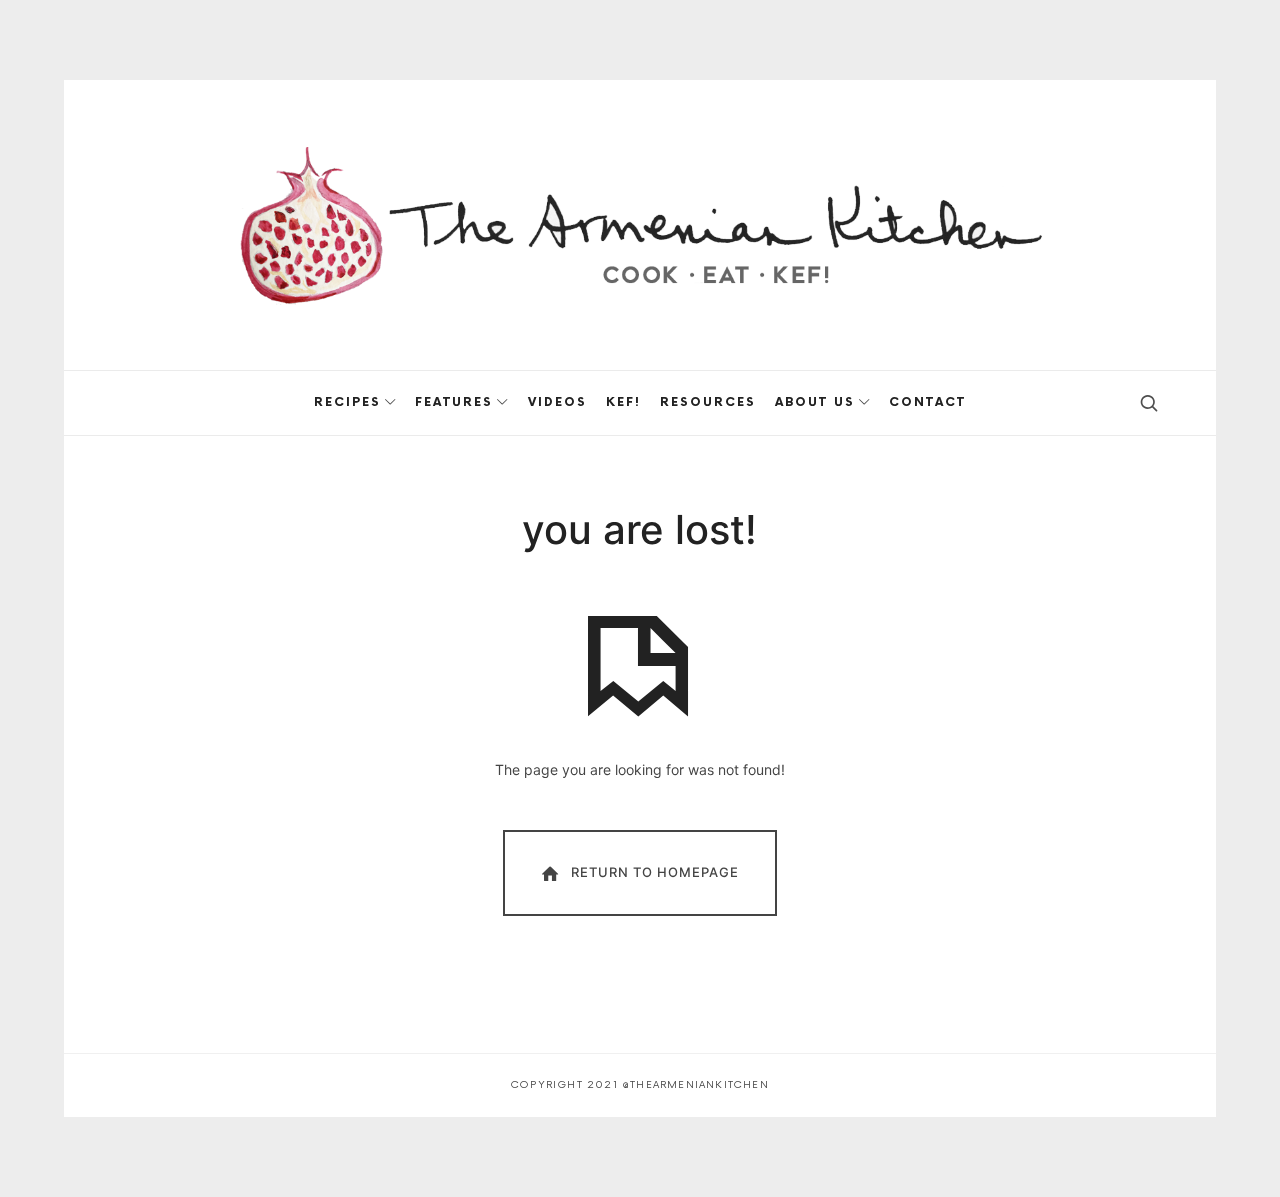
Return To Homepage (655, 871)
